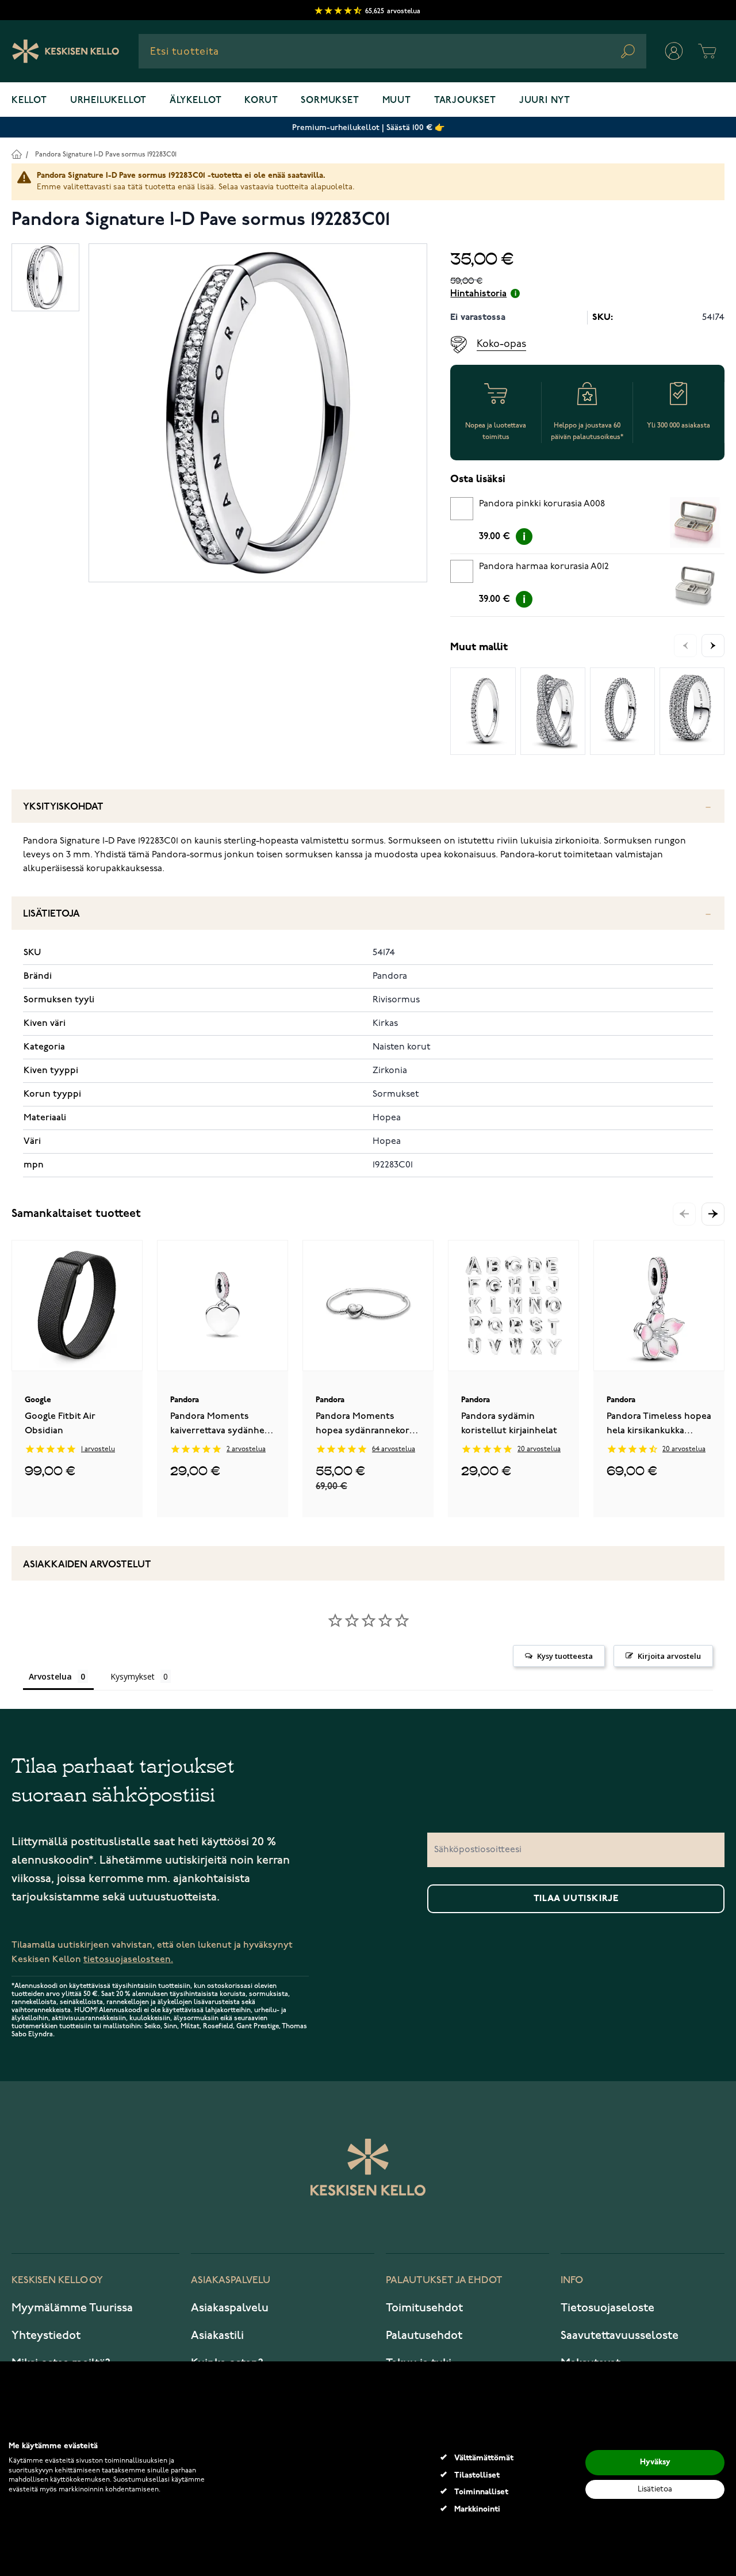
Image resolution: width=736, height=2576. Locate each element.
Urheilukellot (108, 101)
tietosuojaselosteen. (128, 1959)
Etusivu (16, 154)
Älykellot (195, 101)
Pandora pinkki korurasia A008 (542, 504)
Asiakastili (217, 2335)
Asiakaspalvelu (230, 2308)
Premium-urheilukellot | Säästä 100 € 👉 (368, 127)
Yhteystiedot (46, 2335)
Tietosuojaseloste (607, 2308)
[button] (713, 1214)
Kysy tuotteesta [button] (565, 1656)
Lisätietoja (51, 914)
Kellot (29, 101)
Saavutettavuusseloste (620, 2335)
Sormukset (330, 101)
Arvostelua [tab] (50, 1676)
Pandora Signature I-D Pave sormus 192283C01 (106, 154)
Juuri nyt (545, 101)
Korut (261, 101)
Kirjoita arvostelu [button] (669, 1656)
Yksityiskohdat (63, 807)
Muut (397, 101)
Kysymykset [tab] (133, 1676)
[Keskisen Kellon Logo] (66, 51)
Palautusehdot (424, 2335)
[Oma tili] (674, 51)
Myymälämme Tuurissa (72, 2308)
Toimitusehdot (424, 2308)
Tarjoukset (465, 101)
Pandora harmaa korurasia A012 (544, 567)
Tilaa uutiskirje (576, 1899)
